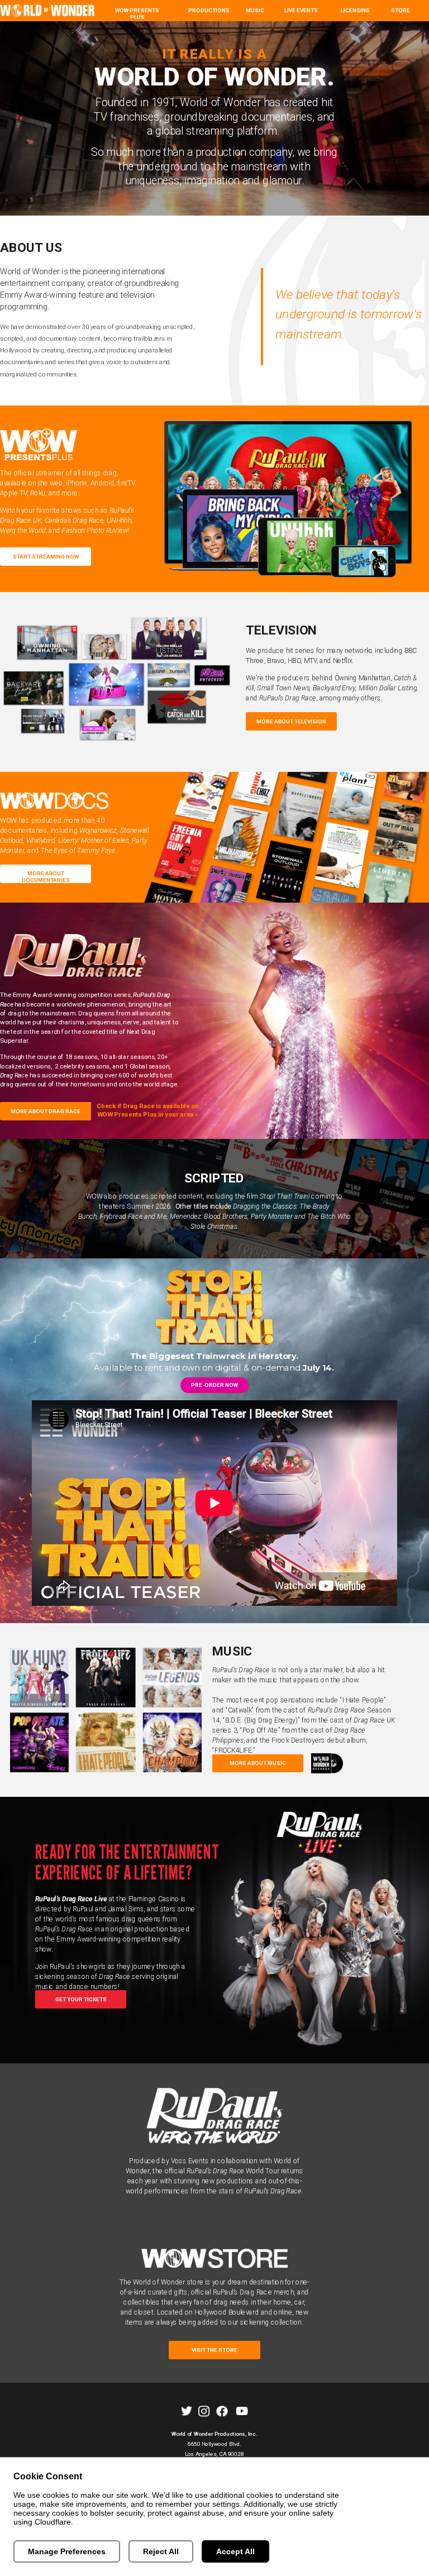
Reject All (161, 2551)
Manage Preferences (67, 2551)
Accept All (235, 2551)
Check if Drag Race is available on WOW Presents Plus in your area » (148, 1110)
